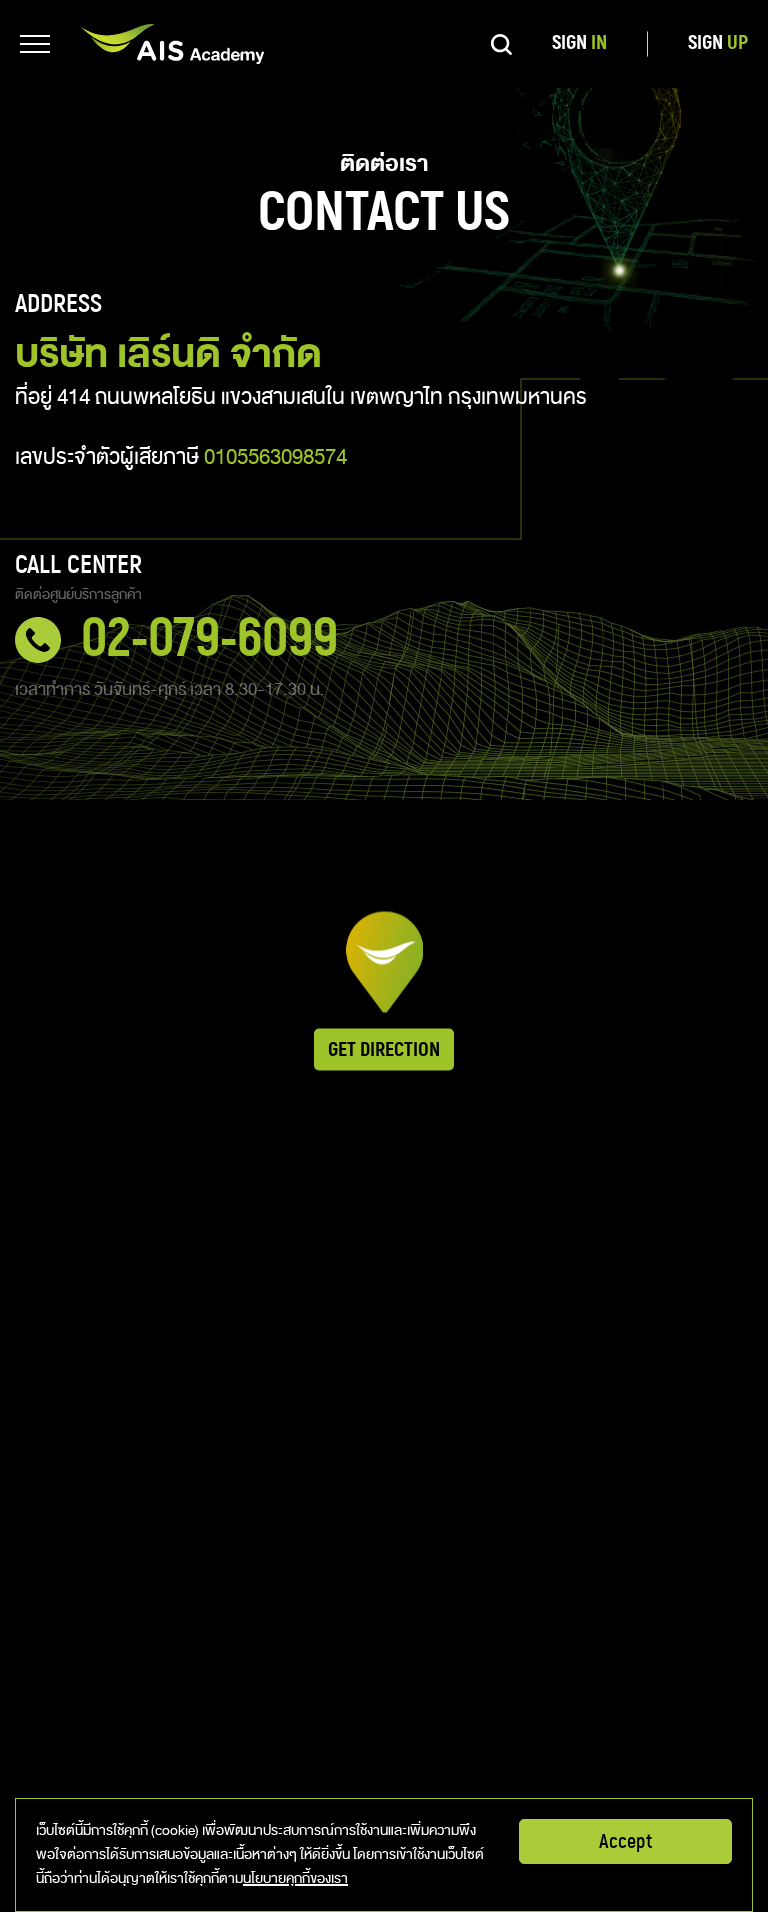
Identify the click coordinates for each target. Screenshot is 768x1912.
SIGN (579, 43)
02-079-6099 (209, 640)
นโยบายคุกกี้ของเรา (295, 1878)
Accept (625, 1842)
